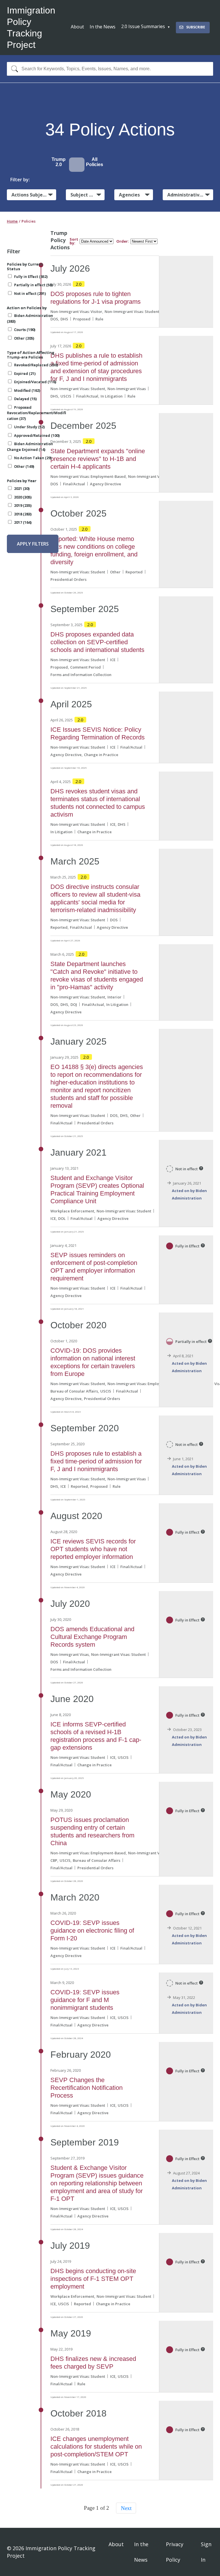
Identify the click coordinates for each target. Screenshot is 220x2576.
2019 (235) (23, 505)
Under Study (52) (29, 427)
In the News (103, 27)
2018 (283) (23, 514)
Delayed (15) (25, 399)
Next (126, 2508)
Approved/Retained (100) (37, 435)
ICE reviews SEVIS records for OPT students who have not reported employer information (93, 1549)
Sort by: (74, 241)
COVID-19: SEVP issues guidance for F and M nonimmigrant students (85, 2000)
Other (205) (24, 338)
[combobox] (110, 69)
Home (12, 221)
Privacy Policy (175, 2552)
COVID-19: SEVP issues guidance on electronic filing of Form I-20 (92, 1930)
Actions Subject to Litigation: (34, 195)
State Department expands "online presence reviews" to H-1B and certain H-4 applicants (98, 459)
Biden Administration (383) (30, 318)
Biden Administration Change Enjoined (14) (30, 447)
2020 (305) (23, 497)
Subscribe (196, 27)
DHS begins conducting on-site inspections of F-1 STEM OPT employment (93, 2279)
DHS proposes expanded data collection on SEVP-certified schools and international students (97, 642)
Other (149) (24, 466)
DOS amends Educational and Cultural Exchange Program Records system (92, 1637)
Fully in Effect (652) (31, 277)
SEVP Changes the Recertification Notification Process (87, 2088)
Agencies (129, 195)
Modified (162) (27, 390)
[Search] (13, 69)
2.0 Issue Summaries (143, 26)
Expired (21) (25, 373)
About (77, 27)
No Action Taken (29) (33, 458)
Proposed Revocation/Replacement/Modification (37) (36, 413)
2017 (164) (23, 522)
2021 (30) (22, 488)
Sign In (206, 2552)
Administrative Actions (190, 195)
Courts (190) (25, 330)
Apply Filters (33, 544)
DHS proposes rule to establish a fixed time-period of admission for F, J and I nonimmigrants (96, 1461)
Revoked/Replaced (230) (36, 365)
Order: (123, 241)
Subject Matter (88, 195)
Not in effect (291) (30, 293)
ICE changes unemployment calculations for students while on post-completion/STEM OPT (96, 2446)
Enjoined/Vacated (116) (35, 382)
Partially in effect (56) (33, 285)
